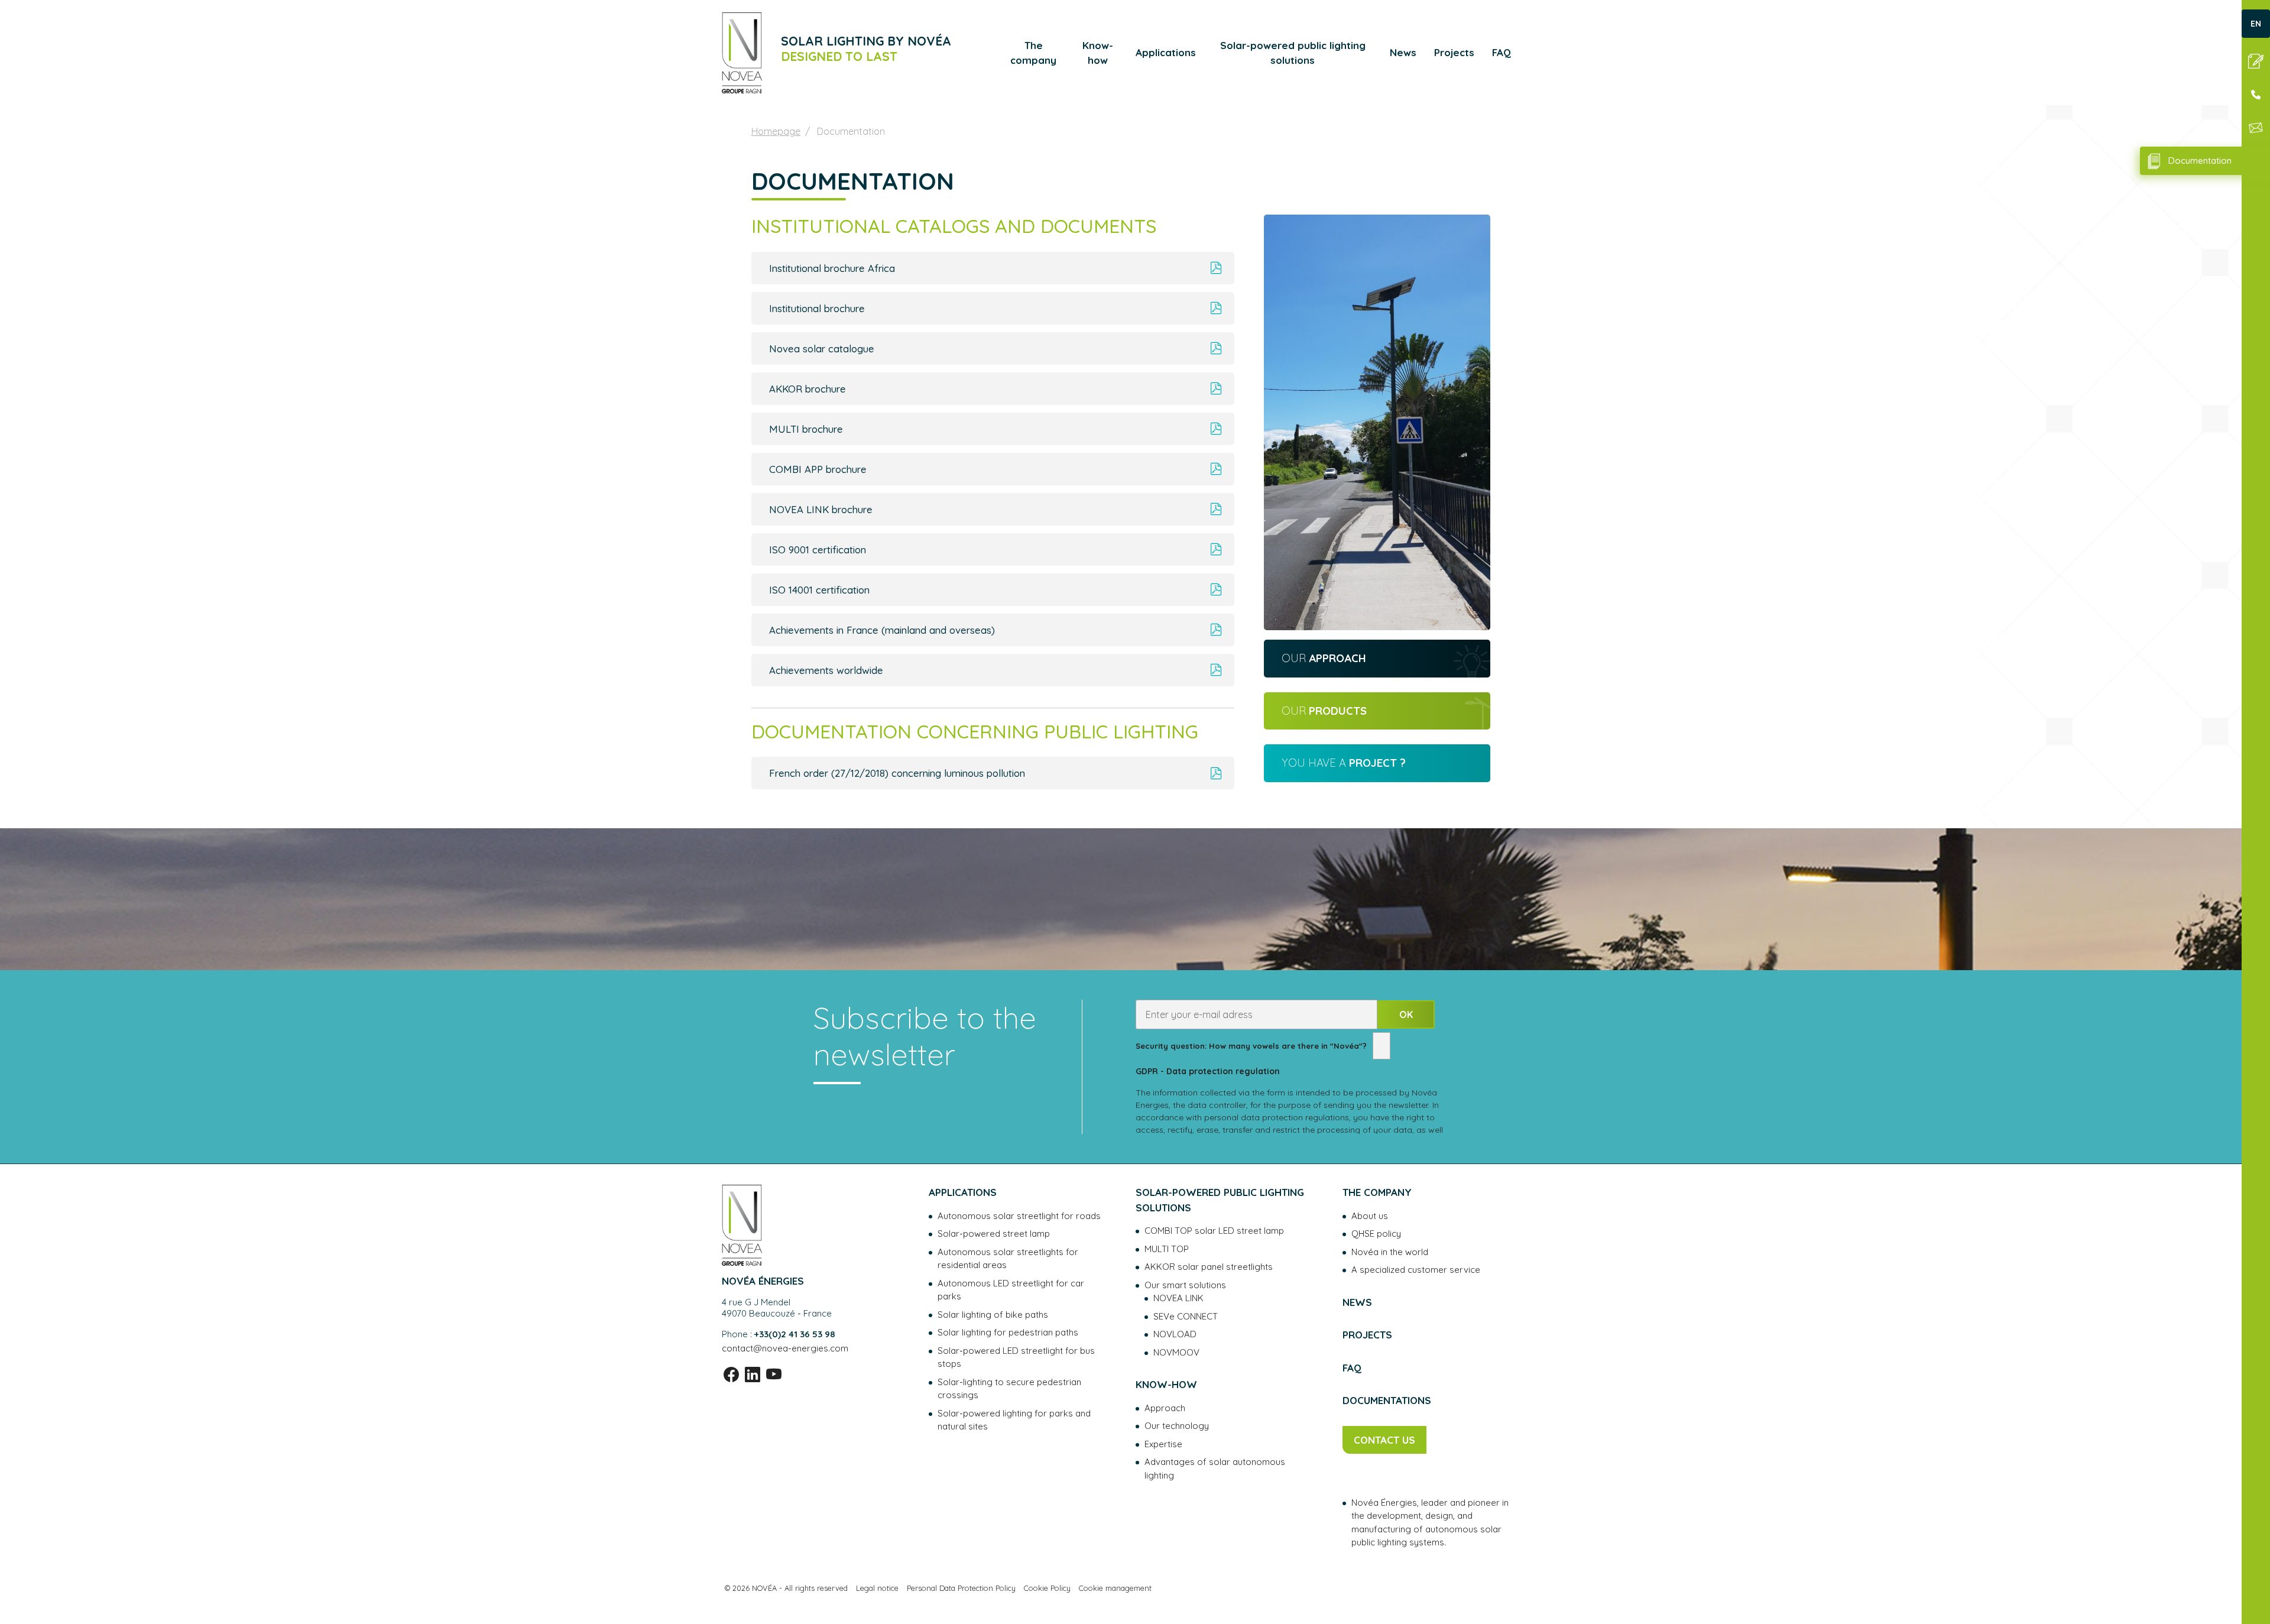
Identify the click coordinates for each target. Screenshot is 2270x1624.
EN (2256, 24)
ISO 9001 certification (818, 550)
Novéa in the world (1390, 1252)
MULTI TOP (1167, 1249)
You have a (1344, 763)
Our (1324, 658)
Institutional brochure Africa (832, 268)
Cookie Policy (1047, 1588)
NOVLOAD (1175, 1334)
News (1403, 52)
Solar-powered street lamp (994, 1234)
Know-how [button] (1098, 53)
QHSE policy (1376, 1234)
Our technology (1177, 1426)
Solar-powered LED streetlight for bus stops (1016, 1357)
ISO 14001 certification (819, 590)
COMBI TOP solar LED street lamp (1214, 1231)
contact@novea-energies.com (785, 1348)
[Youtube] (774, 1375)
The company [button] (1033, 53)
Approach (1165, 1408)
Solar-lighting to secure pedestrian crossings (1009, 1389)
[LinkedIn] (753, 1375)
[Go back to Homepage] (742, 53)
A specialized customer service (1416, 1270)
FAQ (1502, 52)
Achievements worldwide (826, 670)
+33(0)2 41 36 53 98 (795, 1334)
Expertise (1163, 1444)
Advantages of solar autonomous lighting (1215, 1469)
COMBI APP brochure (818, 469)
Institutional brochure (817, 308)
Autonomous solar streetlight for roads (1019, 1216)
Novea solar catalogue (822, 349)
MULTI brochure (806, 429)
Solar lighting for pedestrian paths (1008, 1332)
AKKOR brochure (808, 389)
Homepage (776, 131)
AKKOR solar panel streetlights (1209, 1267)
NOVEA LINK (1178, 1298)
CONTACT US (1384, 1440)
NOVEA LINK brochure (821, 509)
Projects (1454, 52)
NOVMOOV (1176, 1352)
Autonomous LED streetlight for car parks (1011, 1290)
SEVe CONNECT (1186, 1316)
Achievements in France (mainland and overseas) (882, 630)
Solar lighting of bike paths (993, 1315)
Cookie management (1115, 1588)
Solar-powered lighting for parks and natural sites (1014, 1420)
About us (1370, 1216)
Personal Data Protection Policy (961, 1588)
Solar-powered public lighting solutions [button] (1293, 53)
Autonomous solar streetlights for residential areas (1008, 1259)
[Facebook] (731, 1375)
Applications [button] (1166, 52)
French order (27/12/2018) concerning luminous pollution (897, 773)
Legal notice (877, 1588)
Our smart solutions (1185, 1285)
